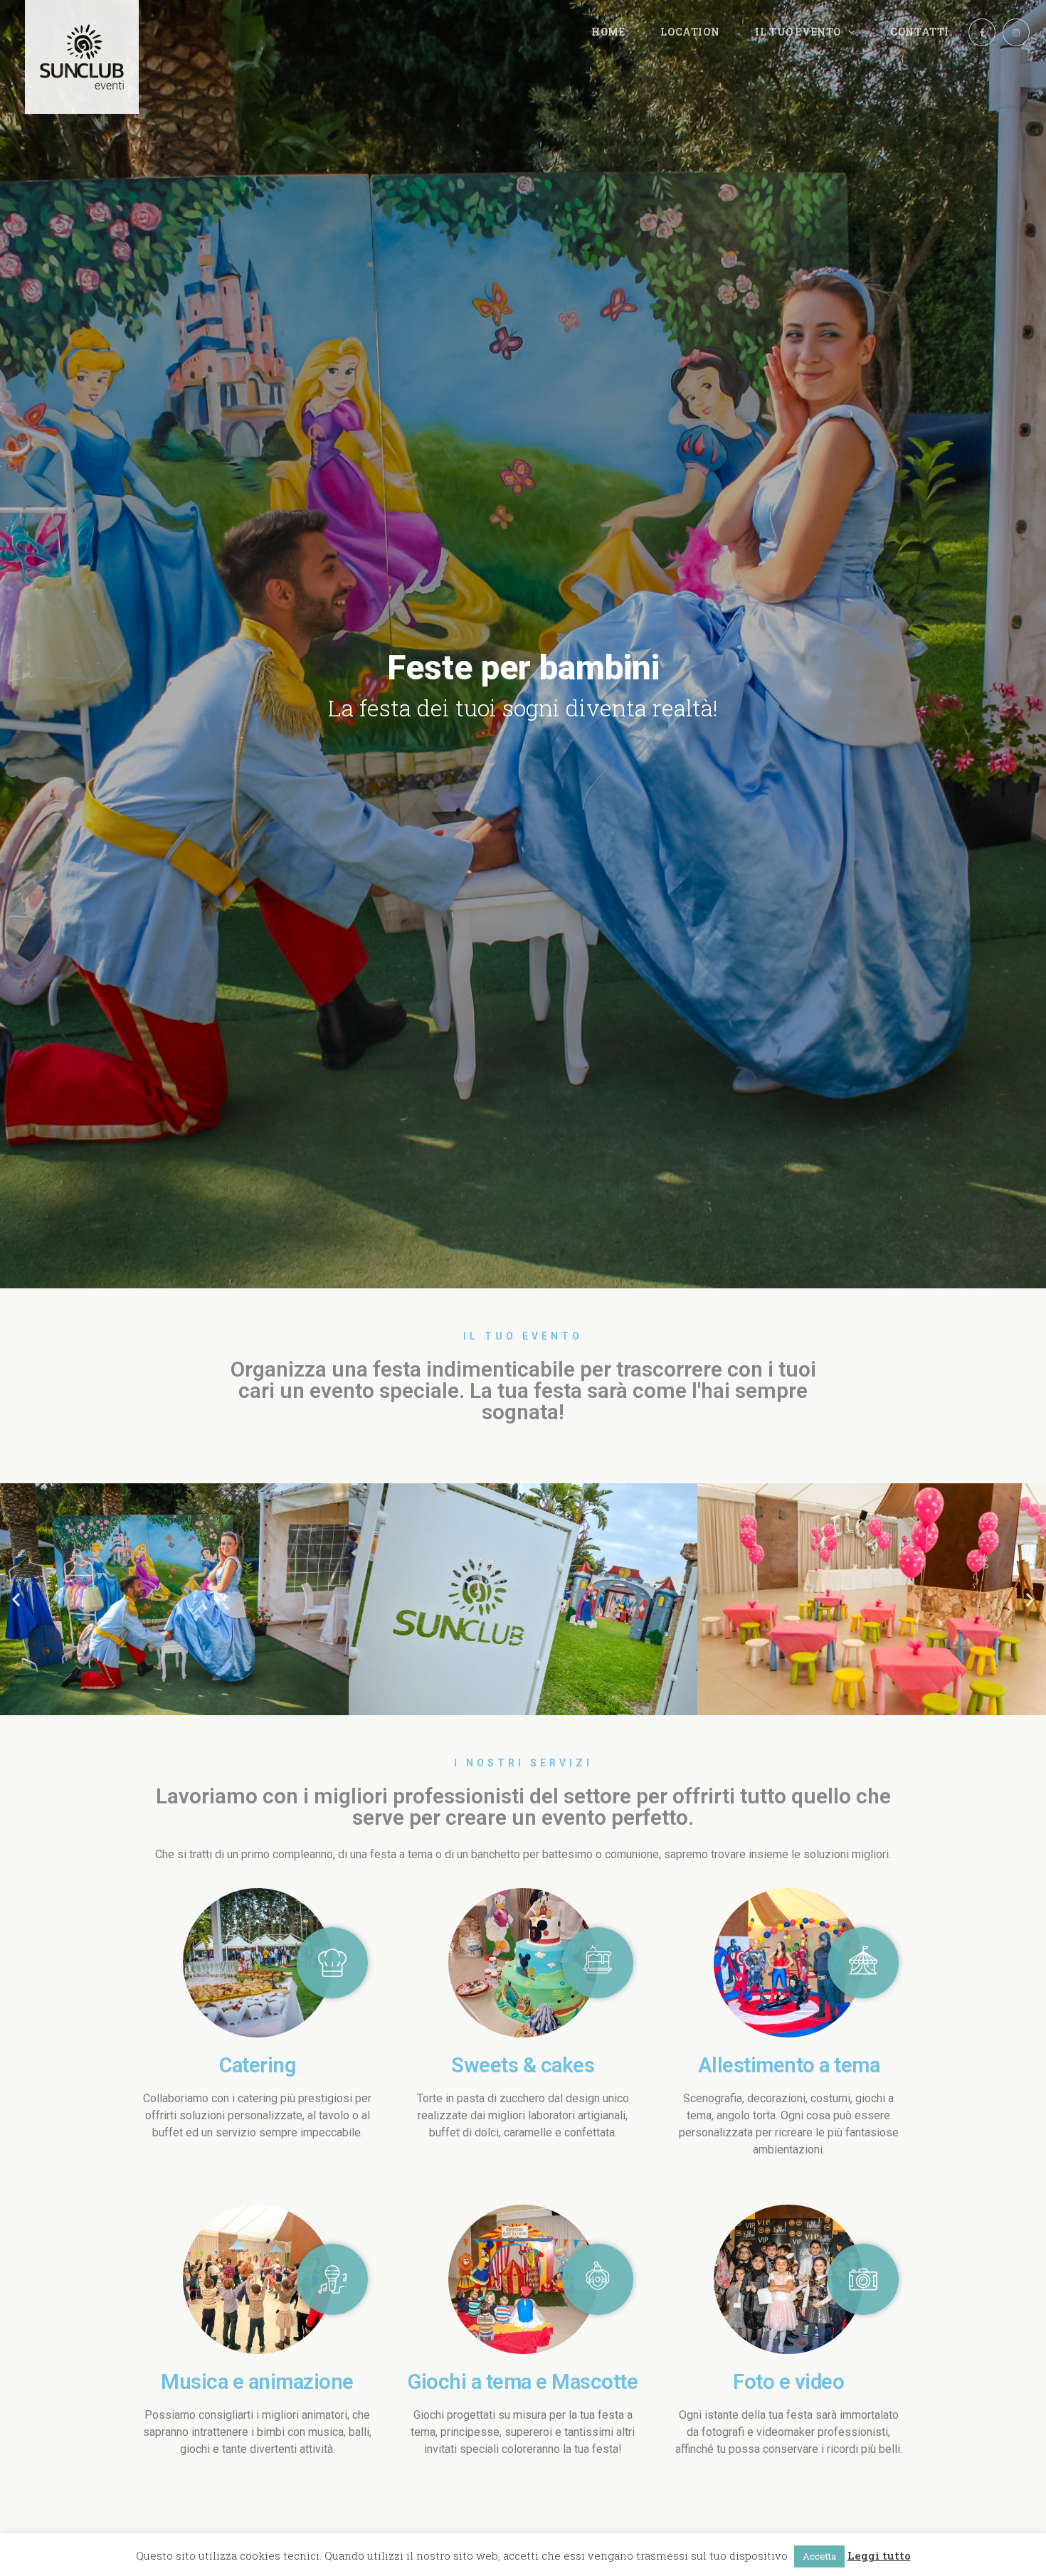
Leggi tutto (879, 2555)
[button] (16, 1599)
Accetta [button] (819, 2556)
